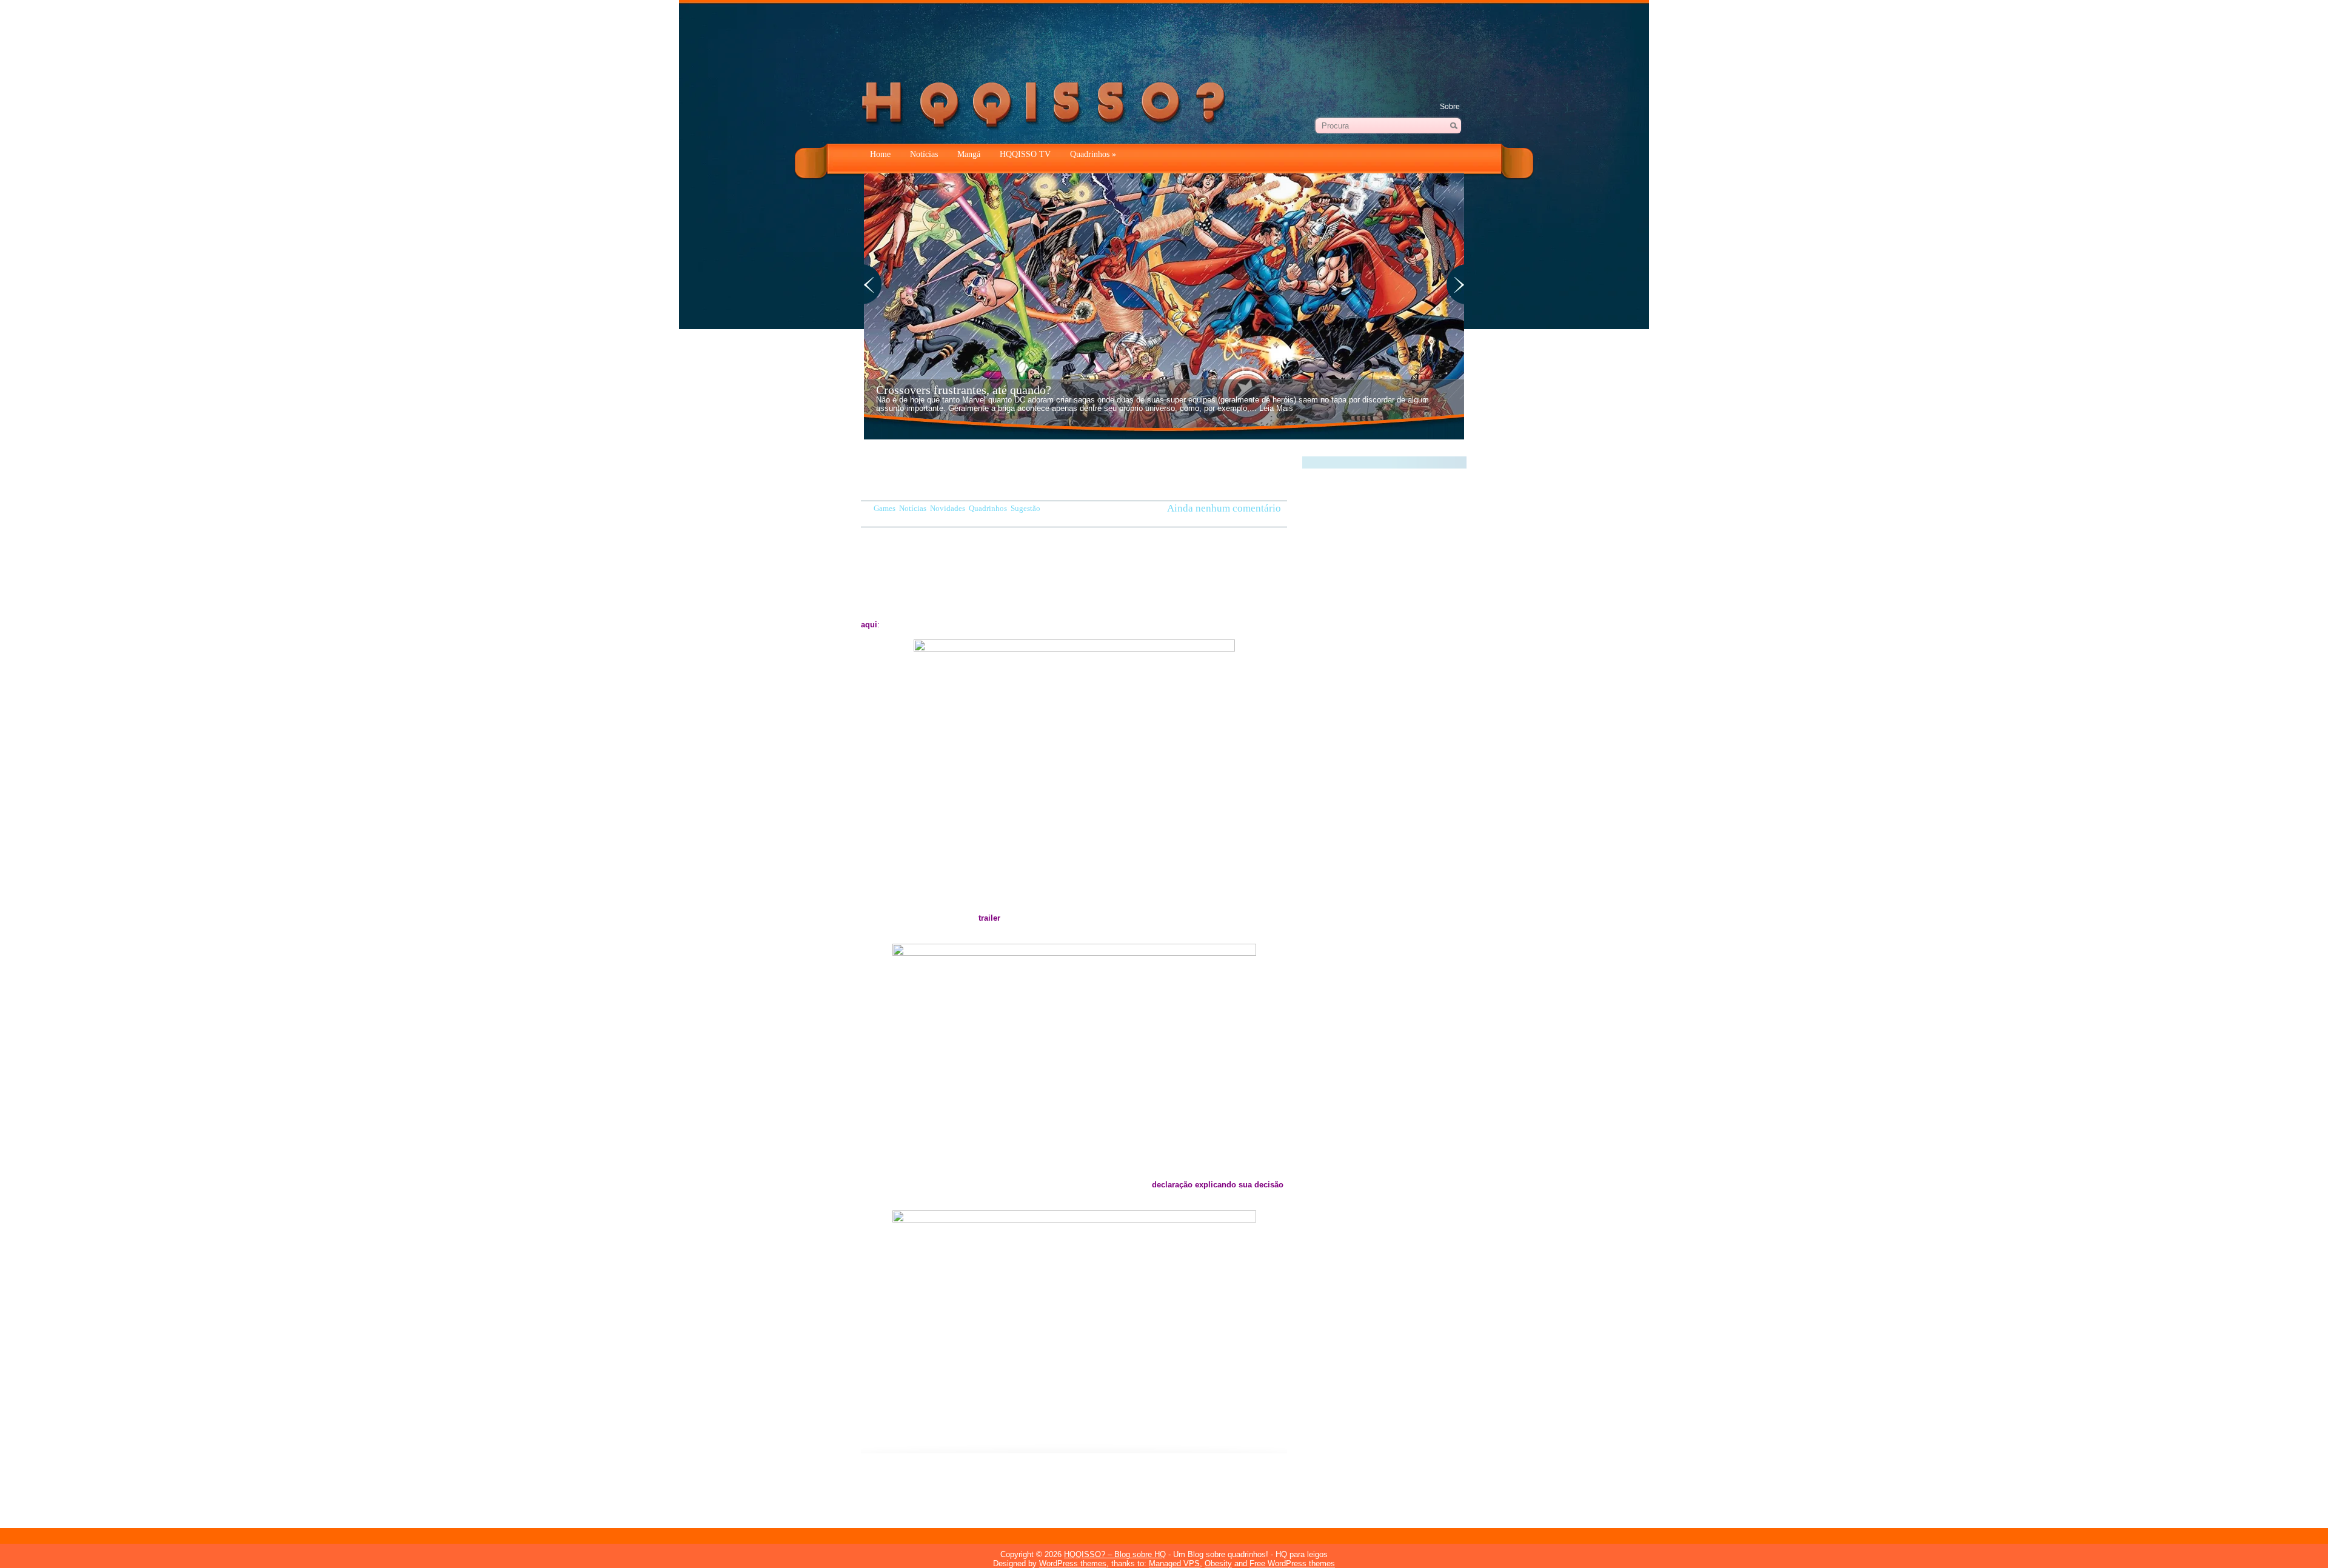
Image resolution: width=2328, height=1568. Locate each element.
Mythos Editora (1061, 1490)
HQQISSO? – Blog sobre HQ (1115, 1554)
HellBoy (898, 1490)
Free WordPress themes (1292, 1563)
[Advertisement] (1164, 36)
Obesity (1218, 1563)
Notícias (924, 154)
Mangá (969, 154)
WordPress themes (1073, 1563)
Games (885, 508)
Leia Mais (1276, 408)
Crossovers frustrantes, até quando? (964, 390)
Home (880, 154)
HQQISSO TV (1025, 154)
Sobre (1450, 107)
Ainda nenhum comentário (1224, 509)
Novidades (948, 508)
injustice (931, 1490)
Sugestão (1025, 508)
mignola (964, 1490)
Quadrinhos (1093, 154)
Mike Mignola (1006, 1490)
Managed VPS (1174, 1563)
